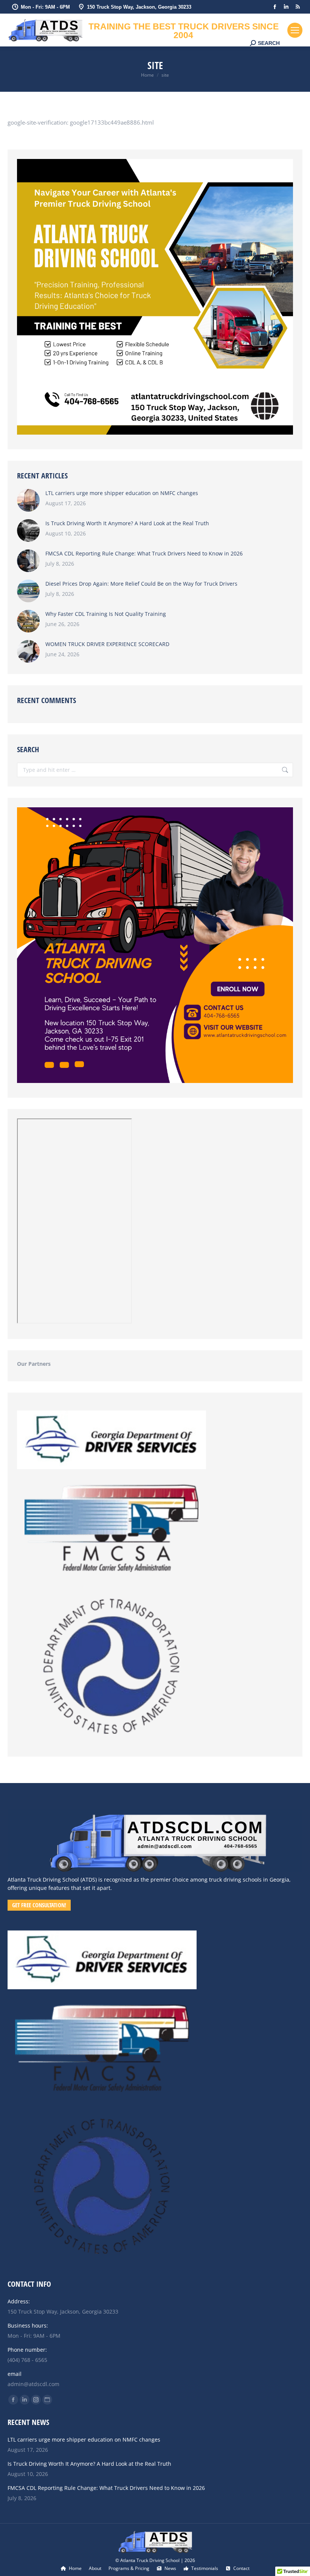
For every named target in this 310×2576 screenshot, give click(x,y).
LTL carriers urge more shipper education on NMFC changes (122, 493)
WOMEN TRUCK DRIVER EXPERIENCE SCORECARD (107, 644)
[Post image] (28, 500)
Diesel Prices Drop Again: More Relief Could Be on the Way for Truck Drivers (141, 584)
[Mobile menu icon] (295, 30)
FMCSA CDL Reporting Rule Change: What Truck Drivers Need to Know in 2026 (144, 553)
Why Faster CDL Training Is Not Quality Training (106, 614)
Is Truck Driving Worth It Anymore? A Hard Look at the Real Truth (127, 523)
